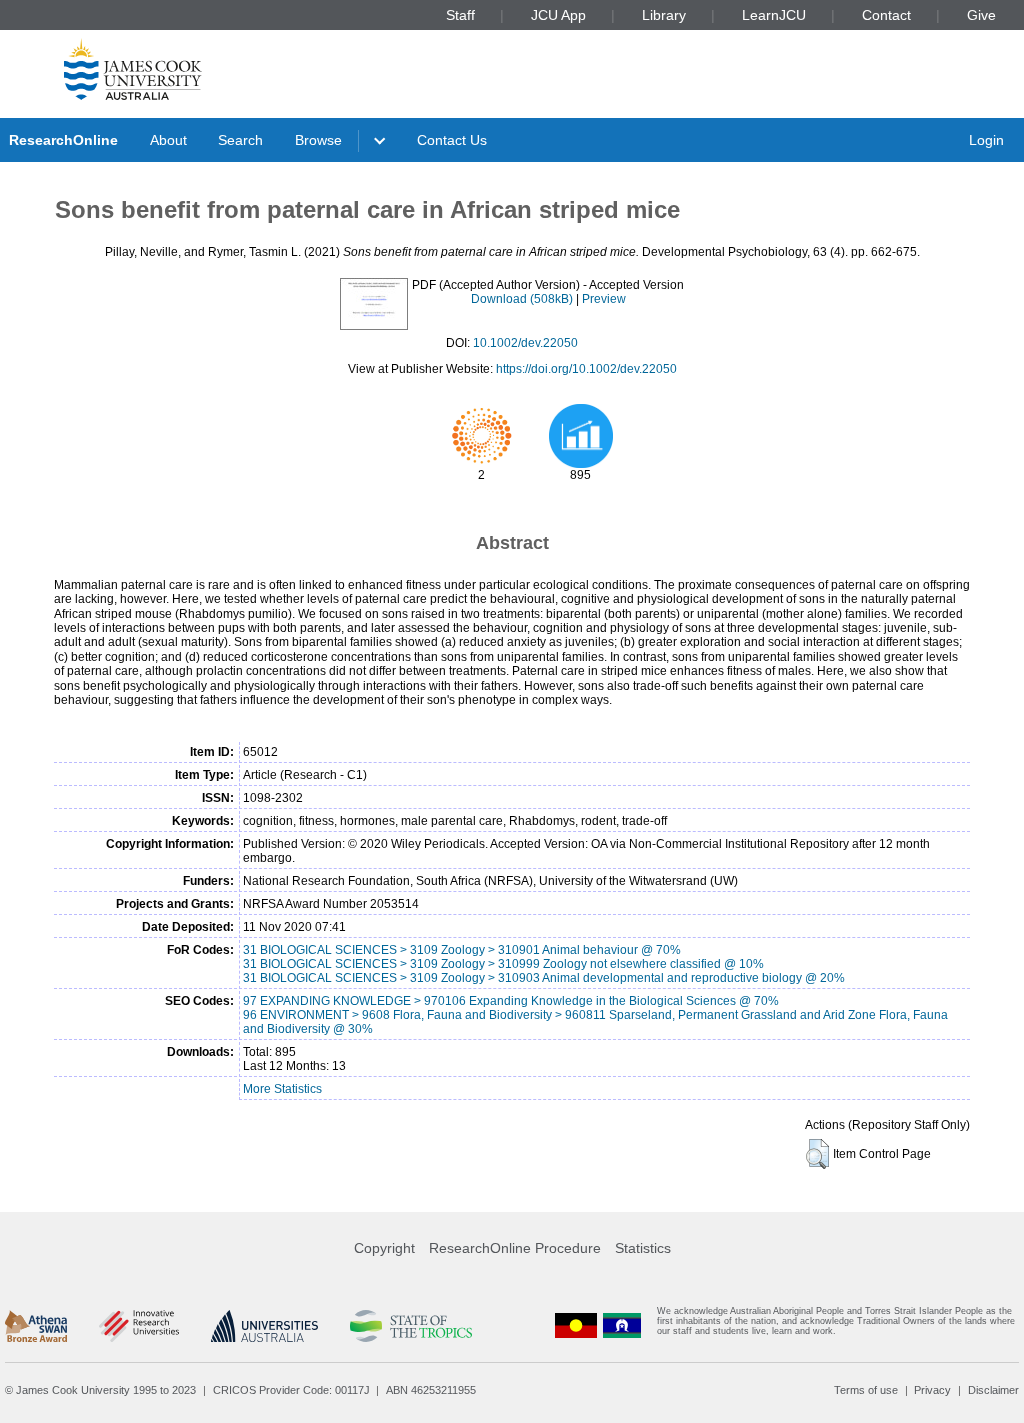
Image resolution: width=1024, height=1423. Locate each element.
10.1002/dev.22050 (525, 343)
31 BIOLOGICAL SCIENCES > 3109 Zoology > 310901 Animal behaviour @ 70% (462, 950)
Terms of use (866, 1390)
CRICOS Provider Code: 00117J (291, 1390)
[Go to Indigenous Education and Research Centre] (576, 1325)
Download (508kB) (522, 299)
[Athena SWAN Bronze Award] (36, 1326)
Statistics (643, 1248)
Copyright (384, 1248)
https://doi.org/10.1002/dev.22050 (586, 369)
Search (240, 140)
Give (981, 15)
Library (664, 15)
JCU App (558, 15)
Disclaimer (993, 1390)
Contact (886, 15)
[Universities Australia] (264, 1326)
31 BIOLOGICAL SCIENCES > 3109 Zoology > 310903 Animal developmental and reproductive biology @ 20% (544, 978)
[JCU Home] (133, 69)
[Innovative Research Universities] (138, 1326)
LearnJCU (774, 15)
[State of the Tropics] (411, 1326)
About (168, 140)
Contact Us (452, 140)
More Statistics (282, 1089)
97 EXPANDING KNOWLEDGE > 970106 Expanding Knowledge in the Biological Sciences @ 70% (511, 1001)
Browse (318, 140)
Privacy (932, 1390)
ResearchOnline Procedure (515, 1248)
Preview (604, 299)
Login (986, 140)
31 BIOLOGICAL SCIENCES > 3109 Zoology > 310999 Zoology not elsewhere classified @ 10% (503, 964)
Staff (460, 15)
